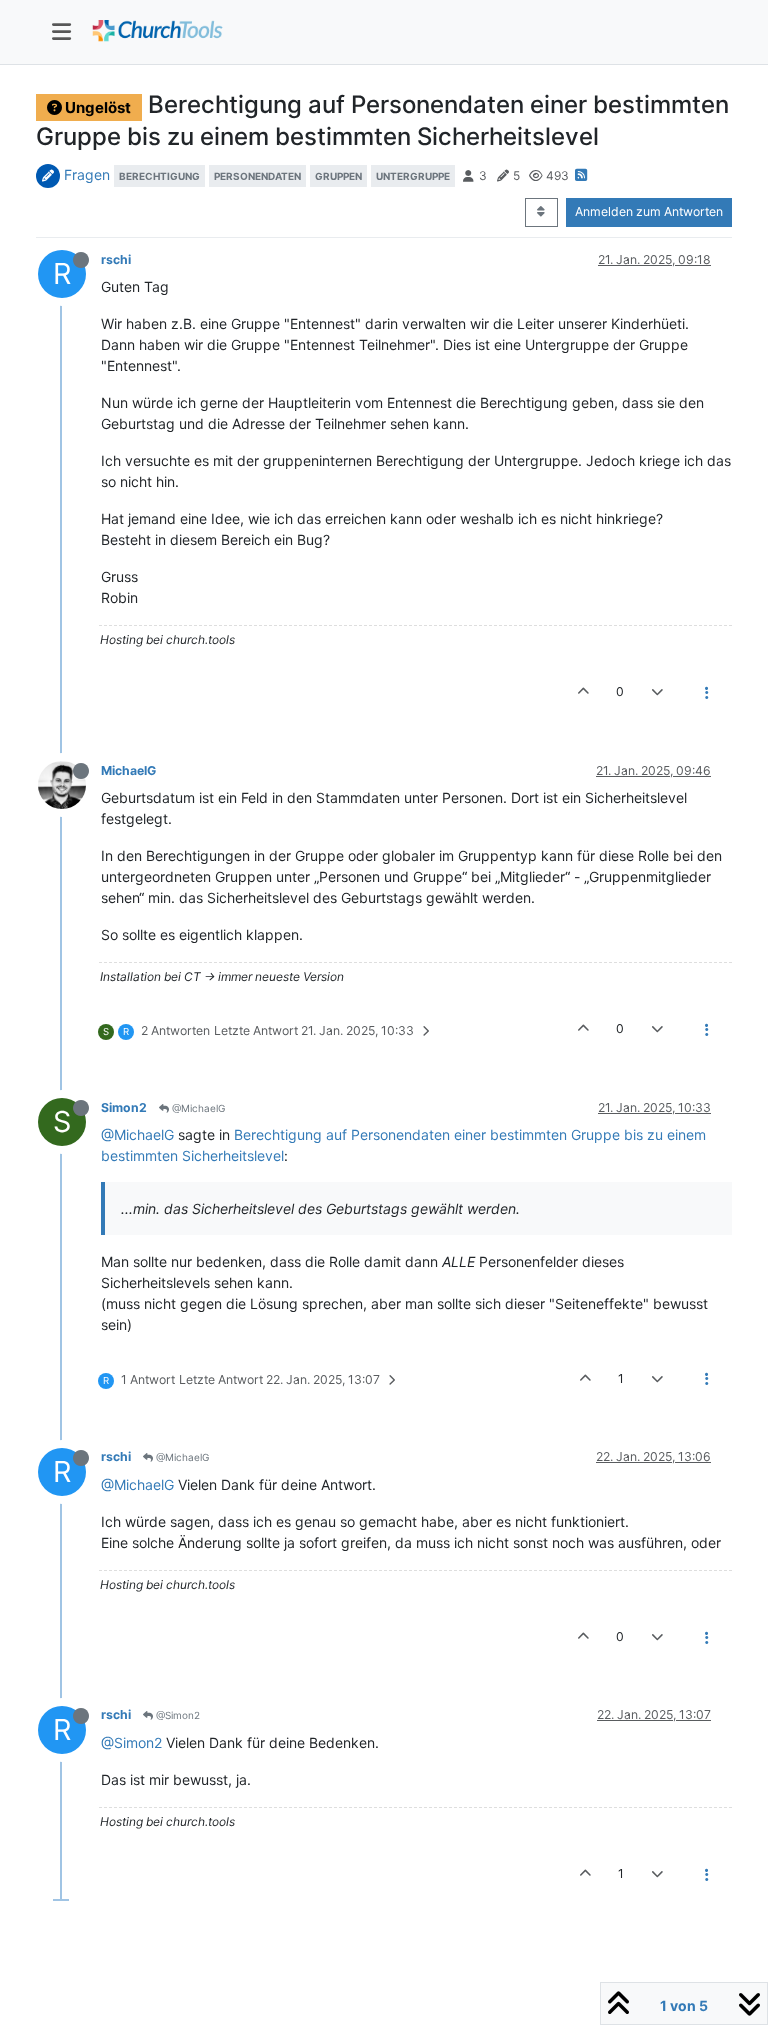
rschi (116, 259)
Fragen (87, 174)
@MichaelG (197, 1108)
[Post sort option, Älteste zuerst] (541, 212)
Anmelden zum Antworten (649, 211)
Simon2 (124, 1107)
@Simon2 (176, 1715)
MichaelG (128, 770)
